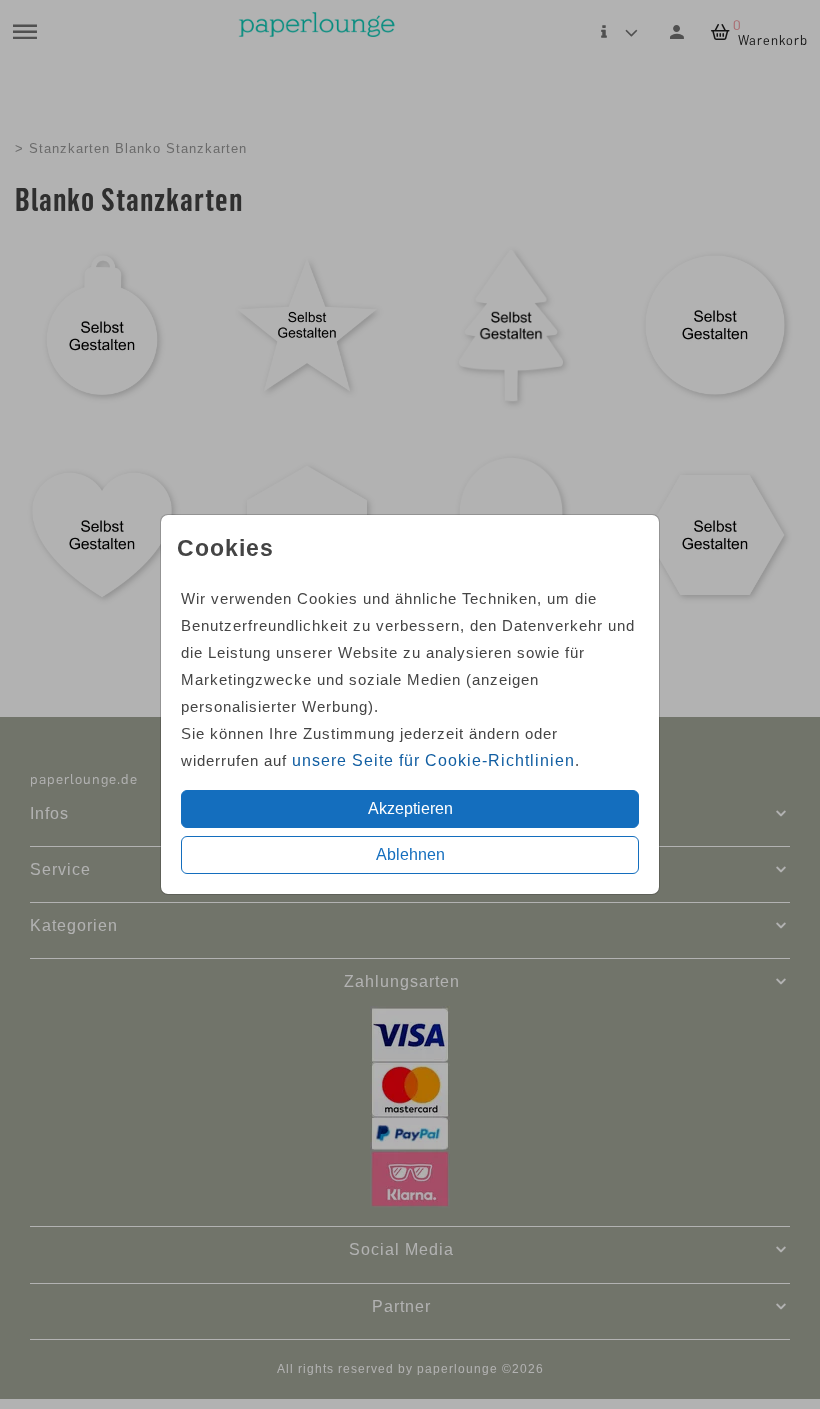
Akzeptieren (410, 808)
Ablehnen (410, 854)
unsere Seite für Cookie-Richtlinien (433, 760)
